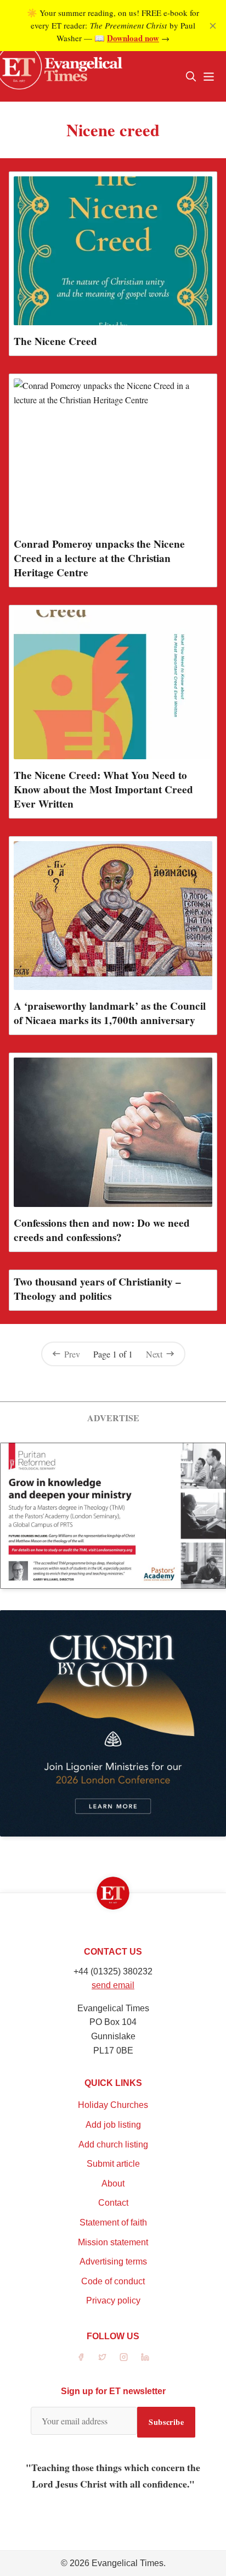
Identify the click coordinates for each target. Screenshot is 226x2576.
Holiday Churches (113, 2105)
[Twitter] (102, 2357)
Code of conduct (113, 2281)
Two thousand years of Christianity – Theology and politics (97, 1289)
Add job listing (113, 2125)
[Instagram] (124, 2357)
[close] (213, 26)
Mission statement (113, 2242)
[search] (191, 76)
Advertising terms (113, 2261)
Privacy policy (113, 2300)
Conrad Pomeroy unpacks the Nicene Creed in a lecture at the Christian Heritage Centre (99, 558)
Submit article (113, 2164)
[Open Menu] (208, 76)
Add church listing (113, 2144)
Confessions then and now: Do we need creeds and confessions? (102, 1230)
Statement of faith (113, 2222)
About (113, 2183)
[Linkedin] (145, 2357)
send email (113, 1985)
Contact (113, 2203)
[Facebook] (81, 2357)
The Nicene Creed (55, 341)
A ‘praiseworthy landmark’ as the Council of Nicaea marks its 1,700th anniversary (110, 1013)
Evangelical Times (128, 2563)
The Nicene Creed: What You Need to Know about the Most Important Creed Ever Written (103, 789)
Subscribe (166, 2422)
